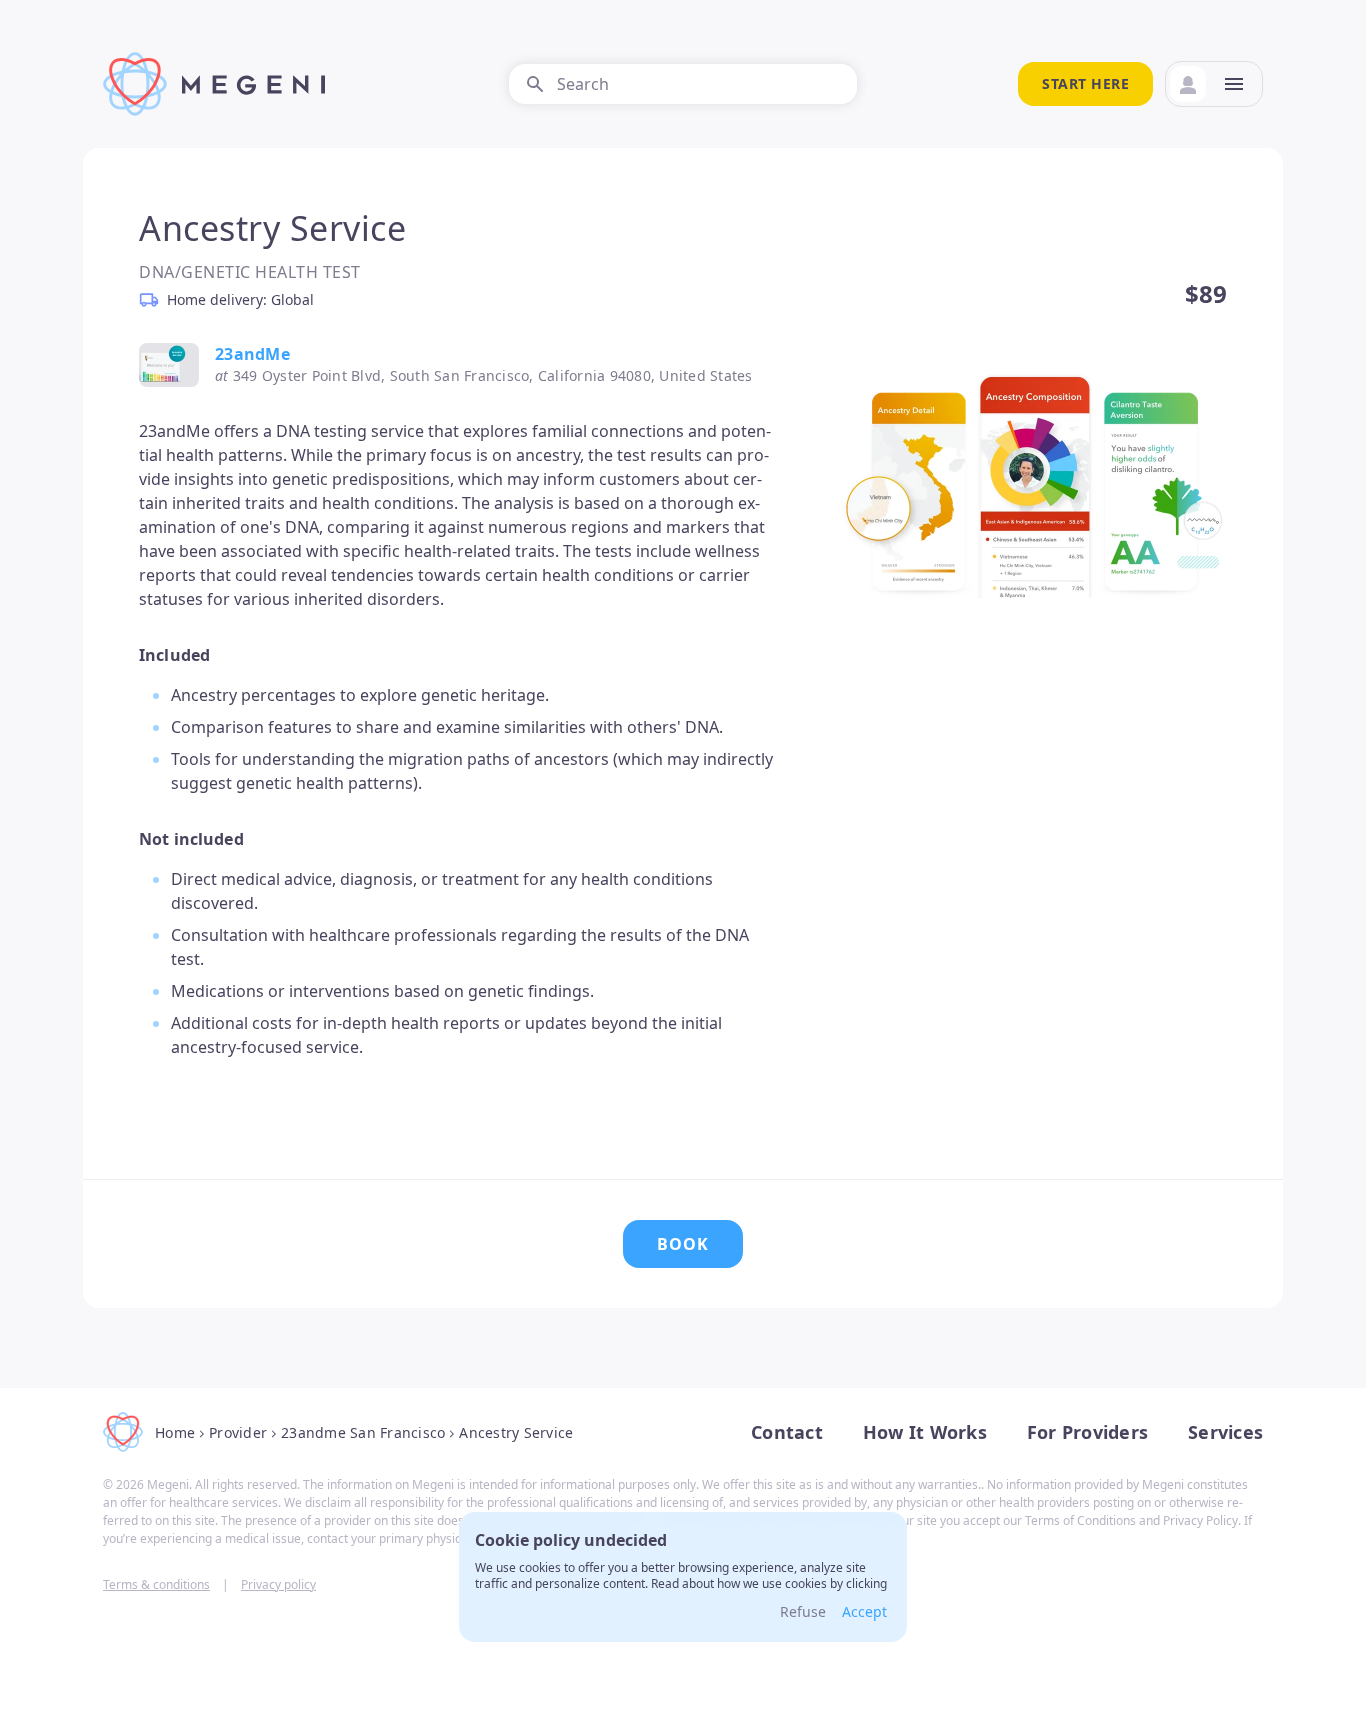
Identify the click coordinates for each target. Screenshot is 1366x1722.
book (683, 1244)
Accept (864, 1611)
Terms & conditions (156, 1584)
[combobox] (683, 84)
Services (1225, 1432)
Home (175, 1432)
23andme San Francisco (363, 1432)
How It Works (925, 1432)
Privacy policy (278, 1584)
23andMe (252, 354)
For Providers (1087, 1432)
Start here (1085, 83)
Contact (787, 1432)
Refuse (803, 1611)
